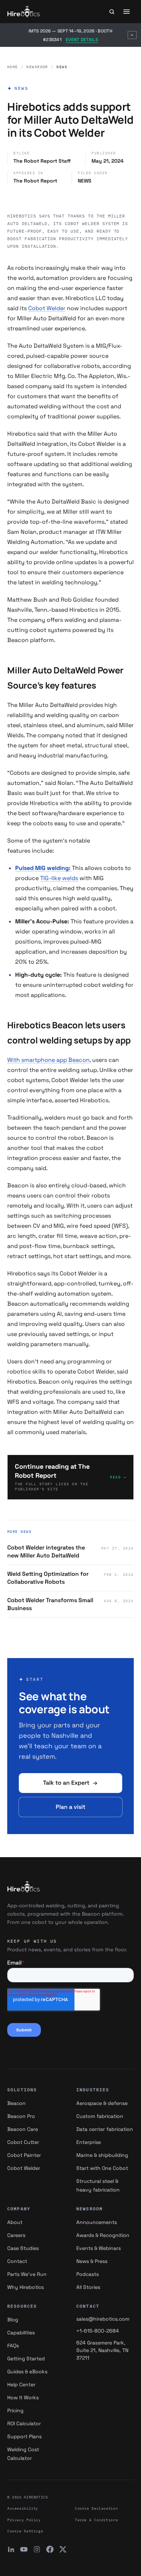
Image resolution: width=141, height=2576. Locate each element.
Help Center (21, 2384)
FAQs (13, 2346)
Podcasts (87, 2274)
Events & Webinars (99, 2248)
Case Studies (23, 2248)
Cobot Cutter (23, 2142)
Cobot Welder (47, 308)
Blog (13, 2320)
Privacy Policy (24, 2520)
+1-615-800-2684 (98, 2331)
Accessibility (23, 2508)
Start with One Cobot (102, 2168)
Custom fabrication (100, 2116)
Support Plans (24, 2436)
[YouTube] (24, 2549)
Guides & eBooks (27, 2371)
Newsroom (37, 67)
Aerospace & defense (102, 2103)
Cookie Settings (25, 2531)
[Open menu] (127, 12)
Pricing (15, 2410)
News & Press (92, 2261)
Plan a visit (70, 1807)
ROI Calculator (24, 2423)
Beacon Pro (21, 2116)
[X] (63, 2549)
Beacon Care (23, 2129)
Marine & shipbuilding (102, 2155)
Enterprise (89, 2142)
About (15, 2222)
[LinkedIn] (11, 2549)
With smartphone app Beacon (48, 1060)
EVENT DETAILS (82, 40)
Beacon (16, 2103)
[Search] (112, 12)
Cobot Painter (24, 2155)
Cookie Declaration (96, 2508)
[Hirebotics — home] (24, 12)
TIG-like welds (59, 878)
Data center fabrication (105, 2129)
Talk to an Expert (66, 1783)
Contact (17, 2261)
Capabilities (21, 2333)
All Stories (88, 2287)
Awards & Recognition (103, 2235)
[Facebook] (50, 2549)
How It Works (23, 2397)
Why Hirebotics (25, 2287)
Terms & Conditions (96, 2520)
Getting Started (26, 2359)
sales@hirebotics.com (103, 2319)
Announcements (97, 2222)
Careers (16, 2235)
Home (13, 67)
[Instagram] (37, 2549)
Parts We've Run (27, 2274)
